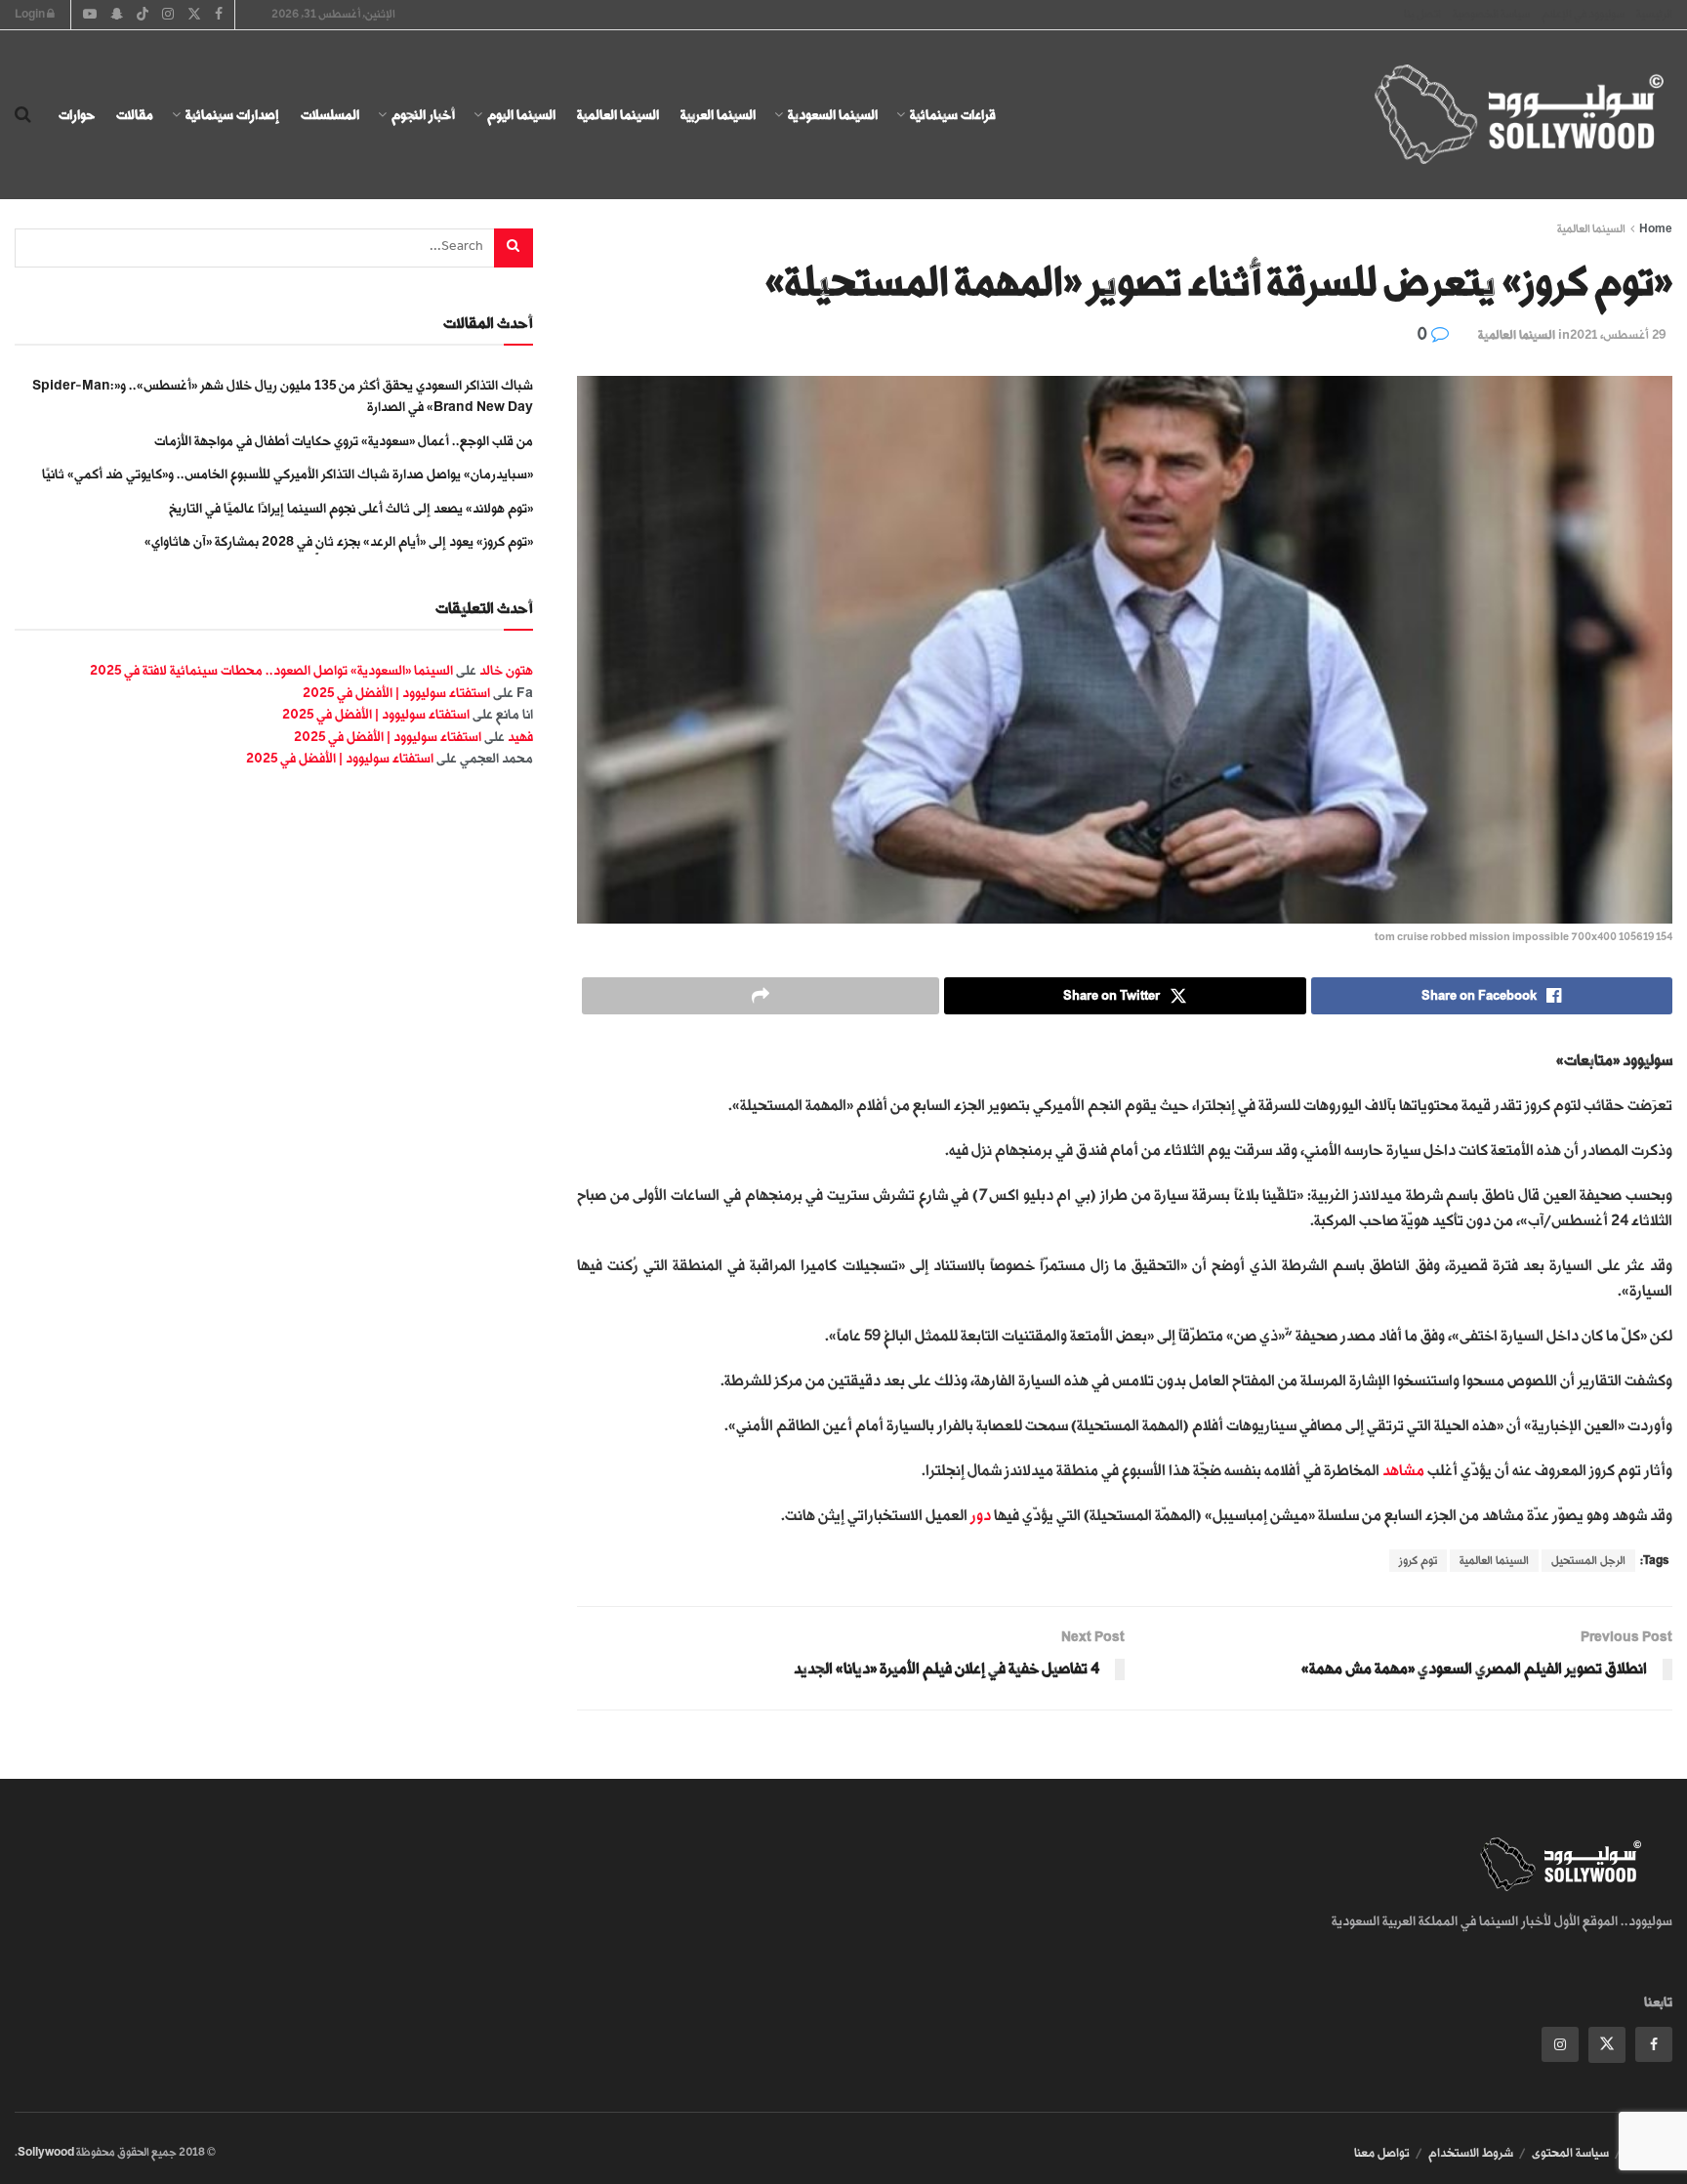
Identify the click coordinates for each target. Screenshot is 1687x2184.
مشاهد (1403, 1471)
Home (1656, 229)
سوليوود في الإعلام (1583, 14)
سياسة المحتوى (1570, 2153)
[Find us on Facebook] (1654, 2044)
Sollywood (46, 2152)
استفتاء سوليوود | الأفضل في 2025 (396, 693)
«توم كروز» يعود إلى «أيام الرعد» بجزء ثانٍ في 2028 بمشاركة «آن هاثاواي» (339, 541)
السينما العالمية (618, 115)
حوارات (77, 115)
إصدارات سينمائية (232, 115)
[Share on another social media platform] (761, 996)
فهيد (520, 737)
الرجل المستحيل (1588, 1561)
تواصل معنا (1382, 2153)
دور (981, 1516)
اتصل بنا (1422, 14)
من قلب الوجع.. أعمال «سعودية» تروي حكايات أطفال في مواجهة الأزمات (344, 441)
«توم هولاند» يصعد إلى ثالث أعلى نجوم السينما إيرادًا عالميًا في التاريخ (351, 508)
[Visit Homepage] (1502, 115)
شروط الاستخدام (1471, 2153)
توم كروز (1418, 1561)
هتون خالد (506, 670)
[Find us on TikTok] (143, 16)
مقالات (135, 115)
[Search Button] (23, 115)
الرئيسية (1654, 14)
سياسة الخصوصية (1491, 14)
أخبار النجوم (423, 115)
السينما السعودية (833, 115)
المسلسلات (330, 115)
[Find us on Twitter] (1607, 2045)
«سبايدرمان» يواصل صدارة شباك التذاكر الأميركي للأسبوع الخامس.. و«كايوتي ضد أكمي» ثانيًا (288, 474)
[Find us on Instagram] (1560, 2044)
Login (31, 14)
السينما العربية (718, 115)
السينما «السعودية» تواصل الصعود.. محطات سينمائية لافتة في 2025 (271, 670)
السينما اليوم (521, 115)
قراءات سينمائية (953, 115)
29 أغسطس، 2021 (1618, 335)
